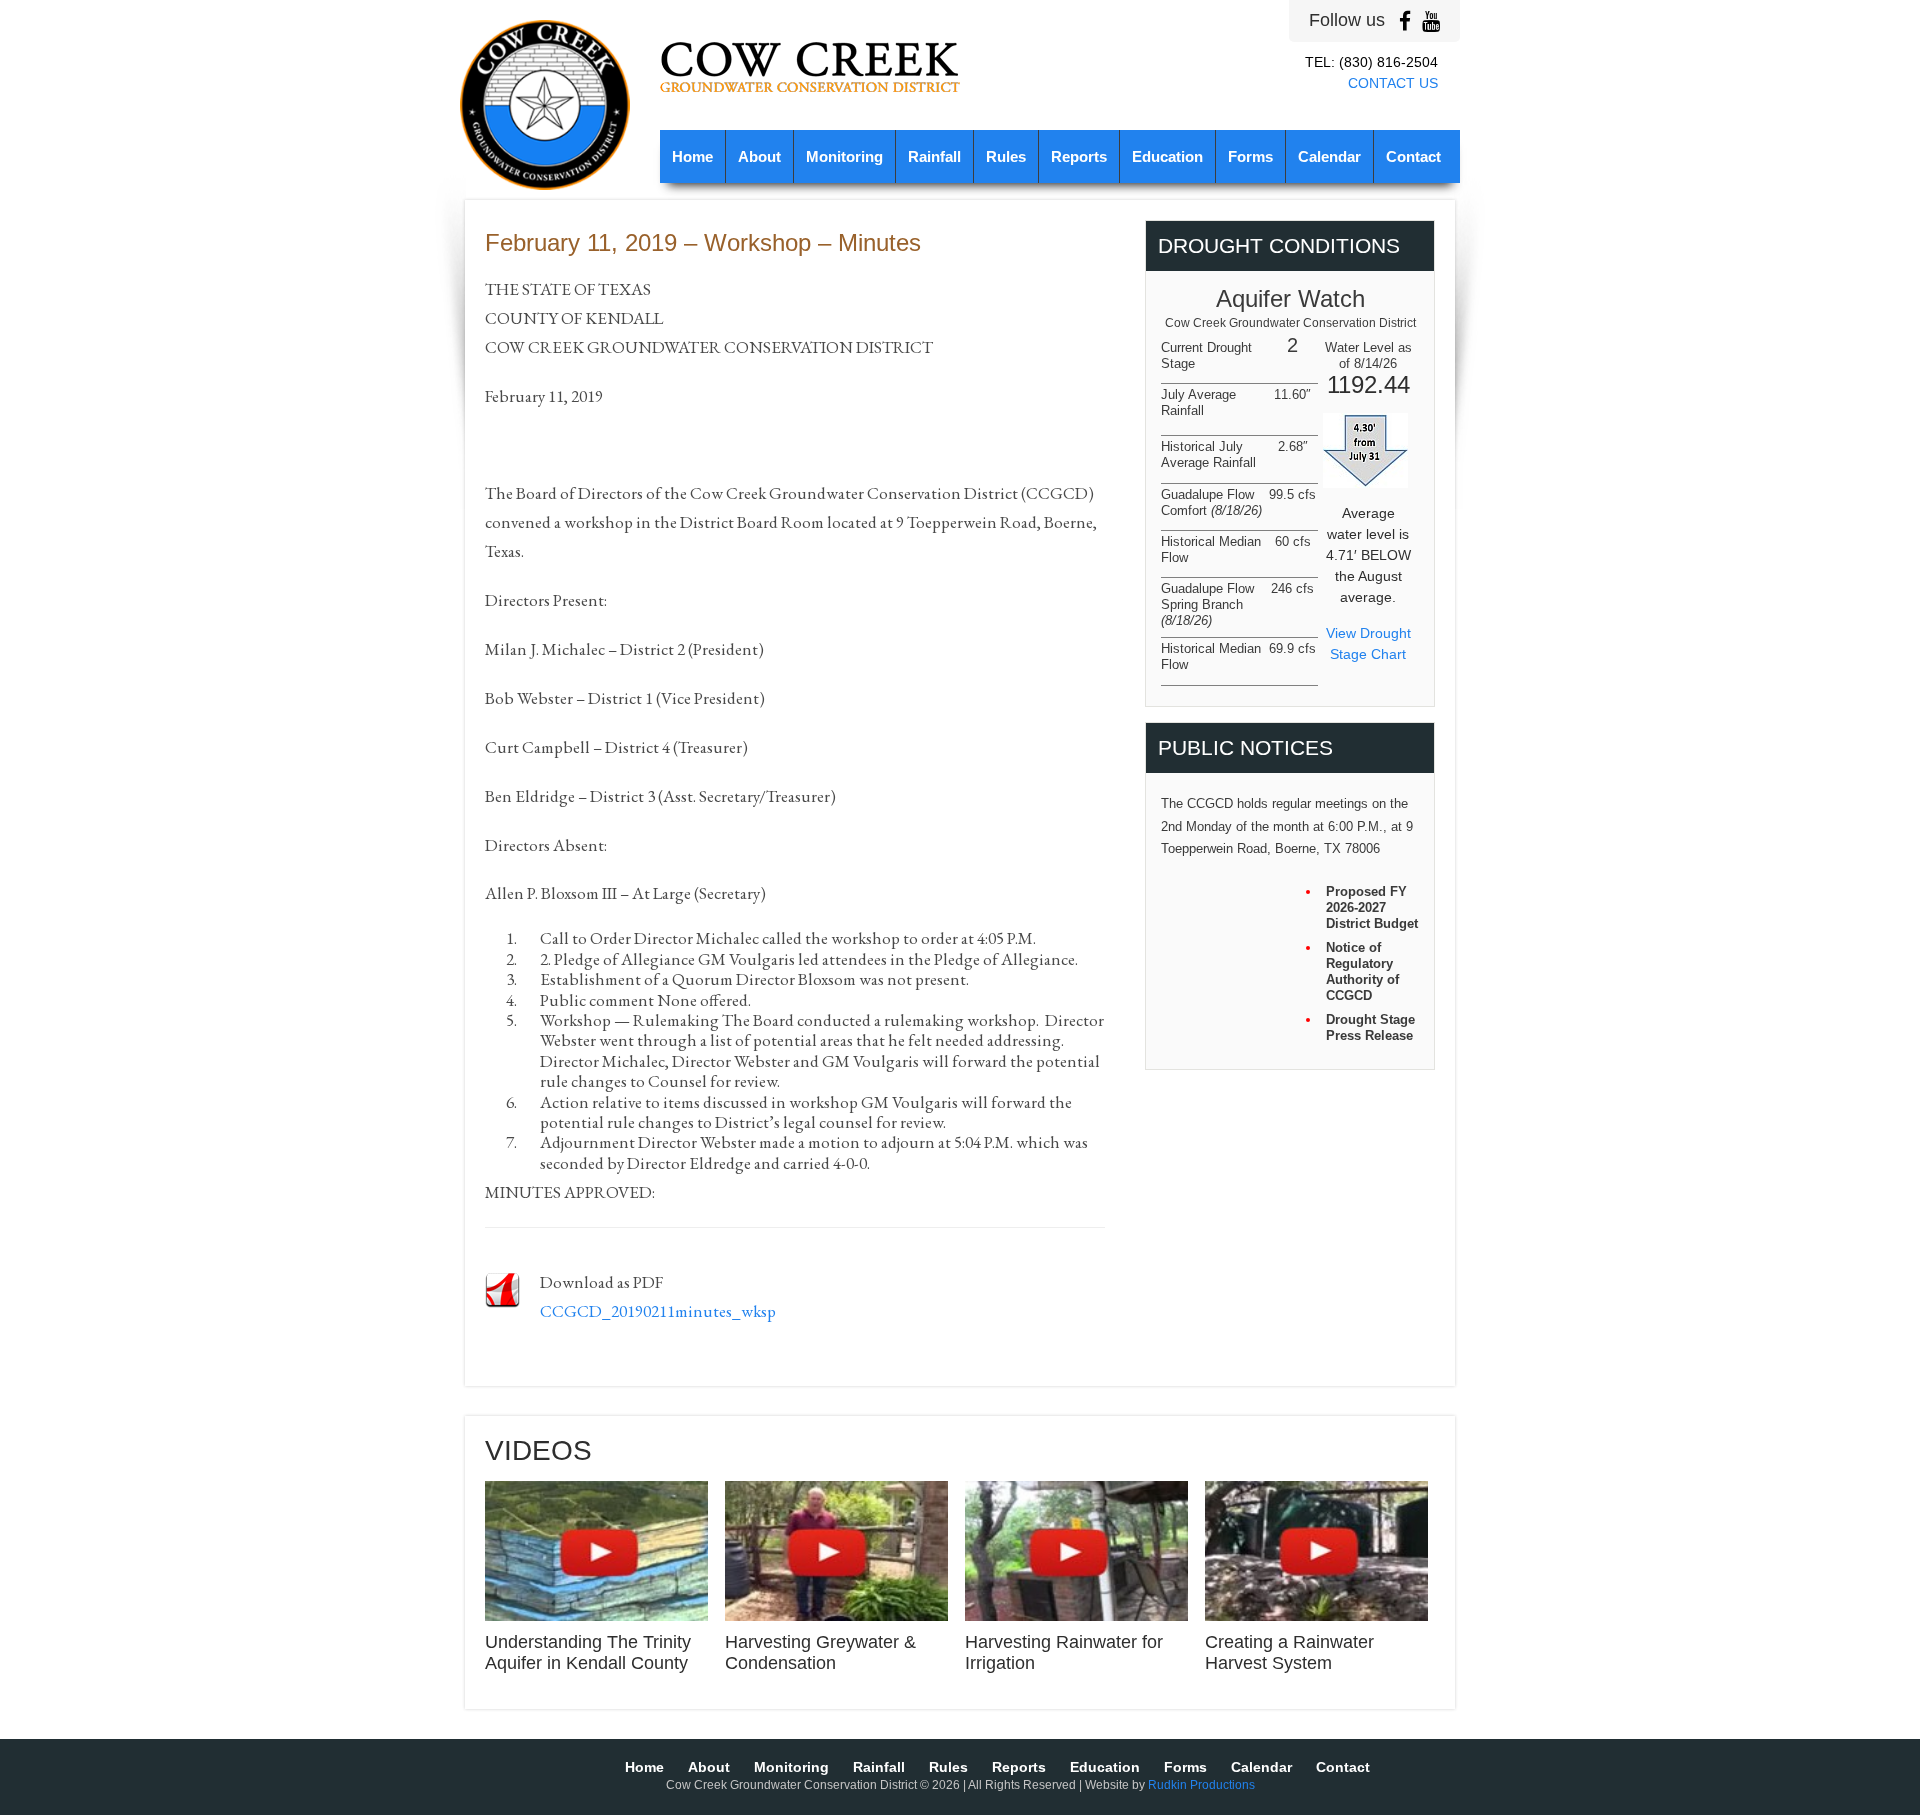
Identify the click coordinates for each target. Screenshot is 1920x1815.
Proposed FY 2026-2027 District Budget (1372, 907)
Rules (1006, 157)
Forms (1250, 157)
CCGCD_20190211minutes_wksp (658, 1311)
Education (1167, 157)
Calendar (1329, 157)
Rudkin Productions (1201, 1785)
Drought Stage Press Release (1370, 1027)
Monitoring (844, 157)
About (759, 157)
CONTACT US (1393, 83)
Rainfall (934, 157)
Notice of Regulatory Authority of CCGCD (1362, 971)
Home (692, 157)
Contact (1413, 157)
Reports (1079, 157)
